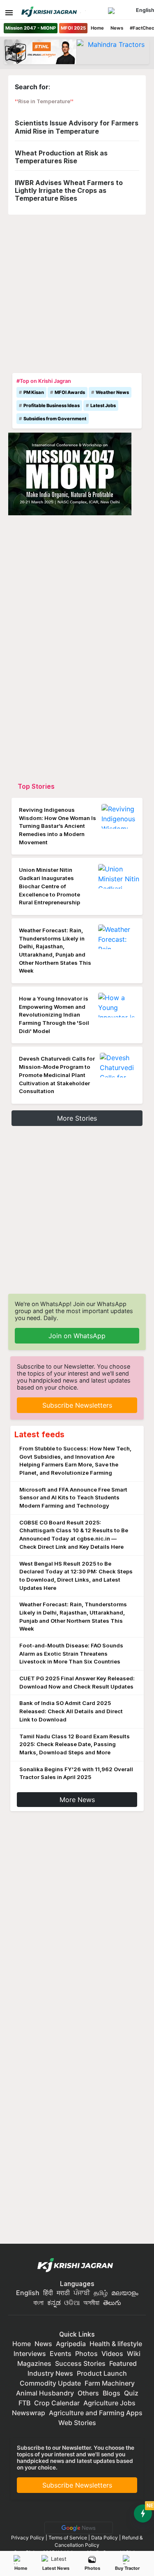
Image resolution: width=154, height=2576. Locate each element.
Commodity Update (50, 2383)
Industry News (50, 2373)
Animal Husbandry (45, 2393)
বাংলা (38, 2303)
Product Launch (102, 2373)
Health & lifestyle (116, 2344)
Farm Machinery (110, 2383)
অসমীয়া (91, 2303)
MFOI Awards (70, 392)
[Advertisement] (77, 292)
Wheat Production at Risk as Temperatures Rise (61, 157)
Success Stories (80, 2363)
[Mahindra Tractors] (113, 52)
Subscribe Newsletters (77, 1405)
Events (61, 2354)
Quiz (131, 2393)
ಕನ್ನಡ (55, 2303)
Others (88, 2393)
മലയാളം (125, 2293)
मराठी (63, 2293)
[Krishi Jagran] (49, 12)
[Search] (121, 11)
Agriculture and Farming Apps (96, 2413)
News (117, 28)
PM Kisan (34, 392)
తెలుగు (112, 2303)
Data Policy (105, 2538)
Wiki (134, 2354)
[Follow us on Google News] (77, 2527)
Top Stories (36, 786)
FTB (24, 2403)
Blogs (111, 2393)
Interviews (30, 2354)
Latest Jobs (103, 405)
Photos (92, 2568)
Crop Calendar (57, 2403)
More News (77, 1800)
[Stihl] (40, 52)
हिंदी (48, 2293)
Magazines (34, 2363)
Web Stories (77, 2423)
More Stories (77, 1118)
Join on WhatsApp (77, 1336)
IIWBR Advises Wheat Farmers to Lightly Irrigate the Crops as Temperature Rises (69, 190)
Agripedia (71, 2344)
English (28, 2293)
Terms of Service (68, 2538)
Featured (123, 2363)
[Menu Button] (9, 13)
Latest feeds (39, 1434)
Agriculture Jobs (109, 2403)
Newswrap (29, 2413)
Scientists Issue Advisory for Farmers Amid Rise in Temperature (77, 127)
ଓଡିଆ (72, 2303)
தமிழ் (101, 2293)
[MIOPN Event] (70, 473)
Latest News (56, 2568)
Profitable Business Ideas (52, 405)
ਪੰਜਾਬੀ (82, 2293)
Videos (112, 2354)
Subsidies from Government (55, 419)
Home (97, 28)
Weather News (112, 392)
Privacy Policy (28, 2538)
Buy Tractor (127, 2568)
